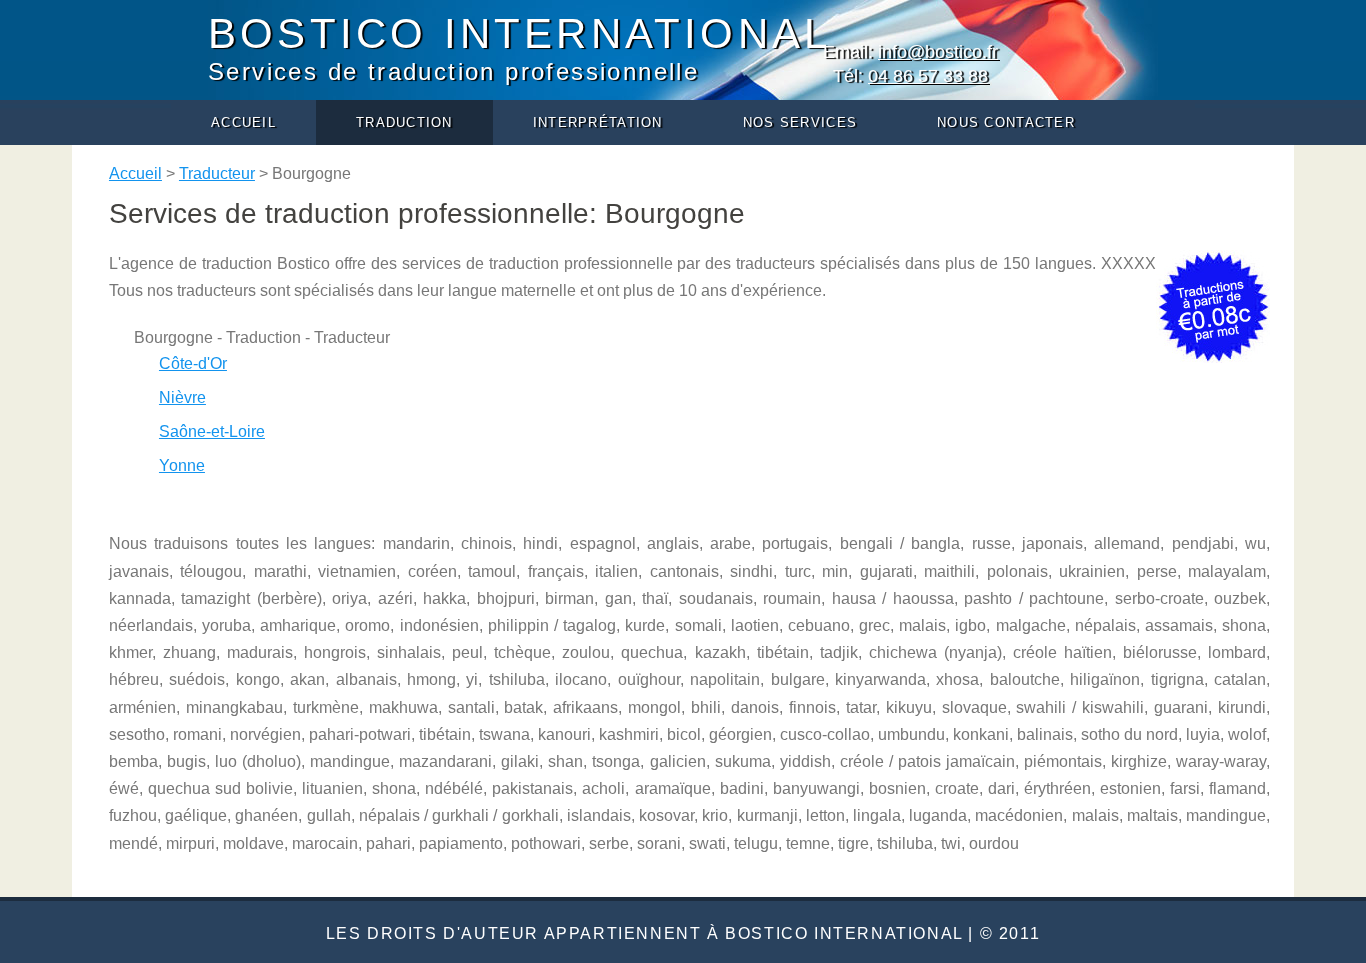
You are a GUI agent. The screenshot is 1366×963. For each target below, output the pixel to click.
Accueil (243, 122)
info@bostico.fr (938, 52)
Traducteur (217, 173)
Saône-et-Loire (212, 431)
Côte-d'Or (193, 363)
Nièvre (182, 397)
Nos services (800, 122)
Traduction (404, 122)
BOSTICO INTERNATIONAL (519, 33)
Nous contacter (1006, 122)
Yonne (182, 465)
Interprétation (598, 122)
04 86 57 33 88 (928, 76)
